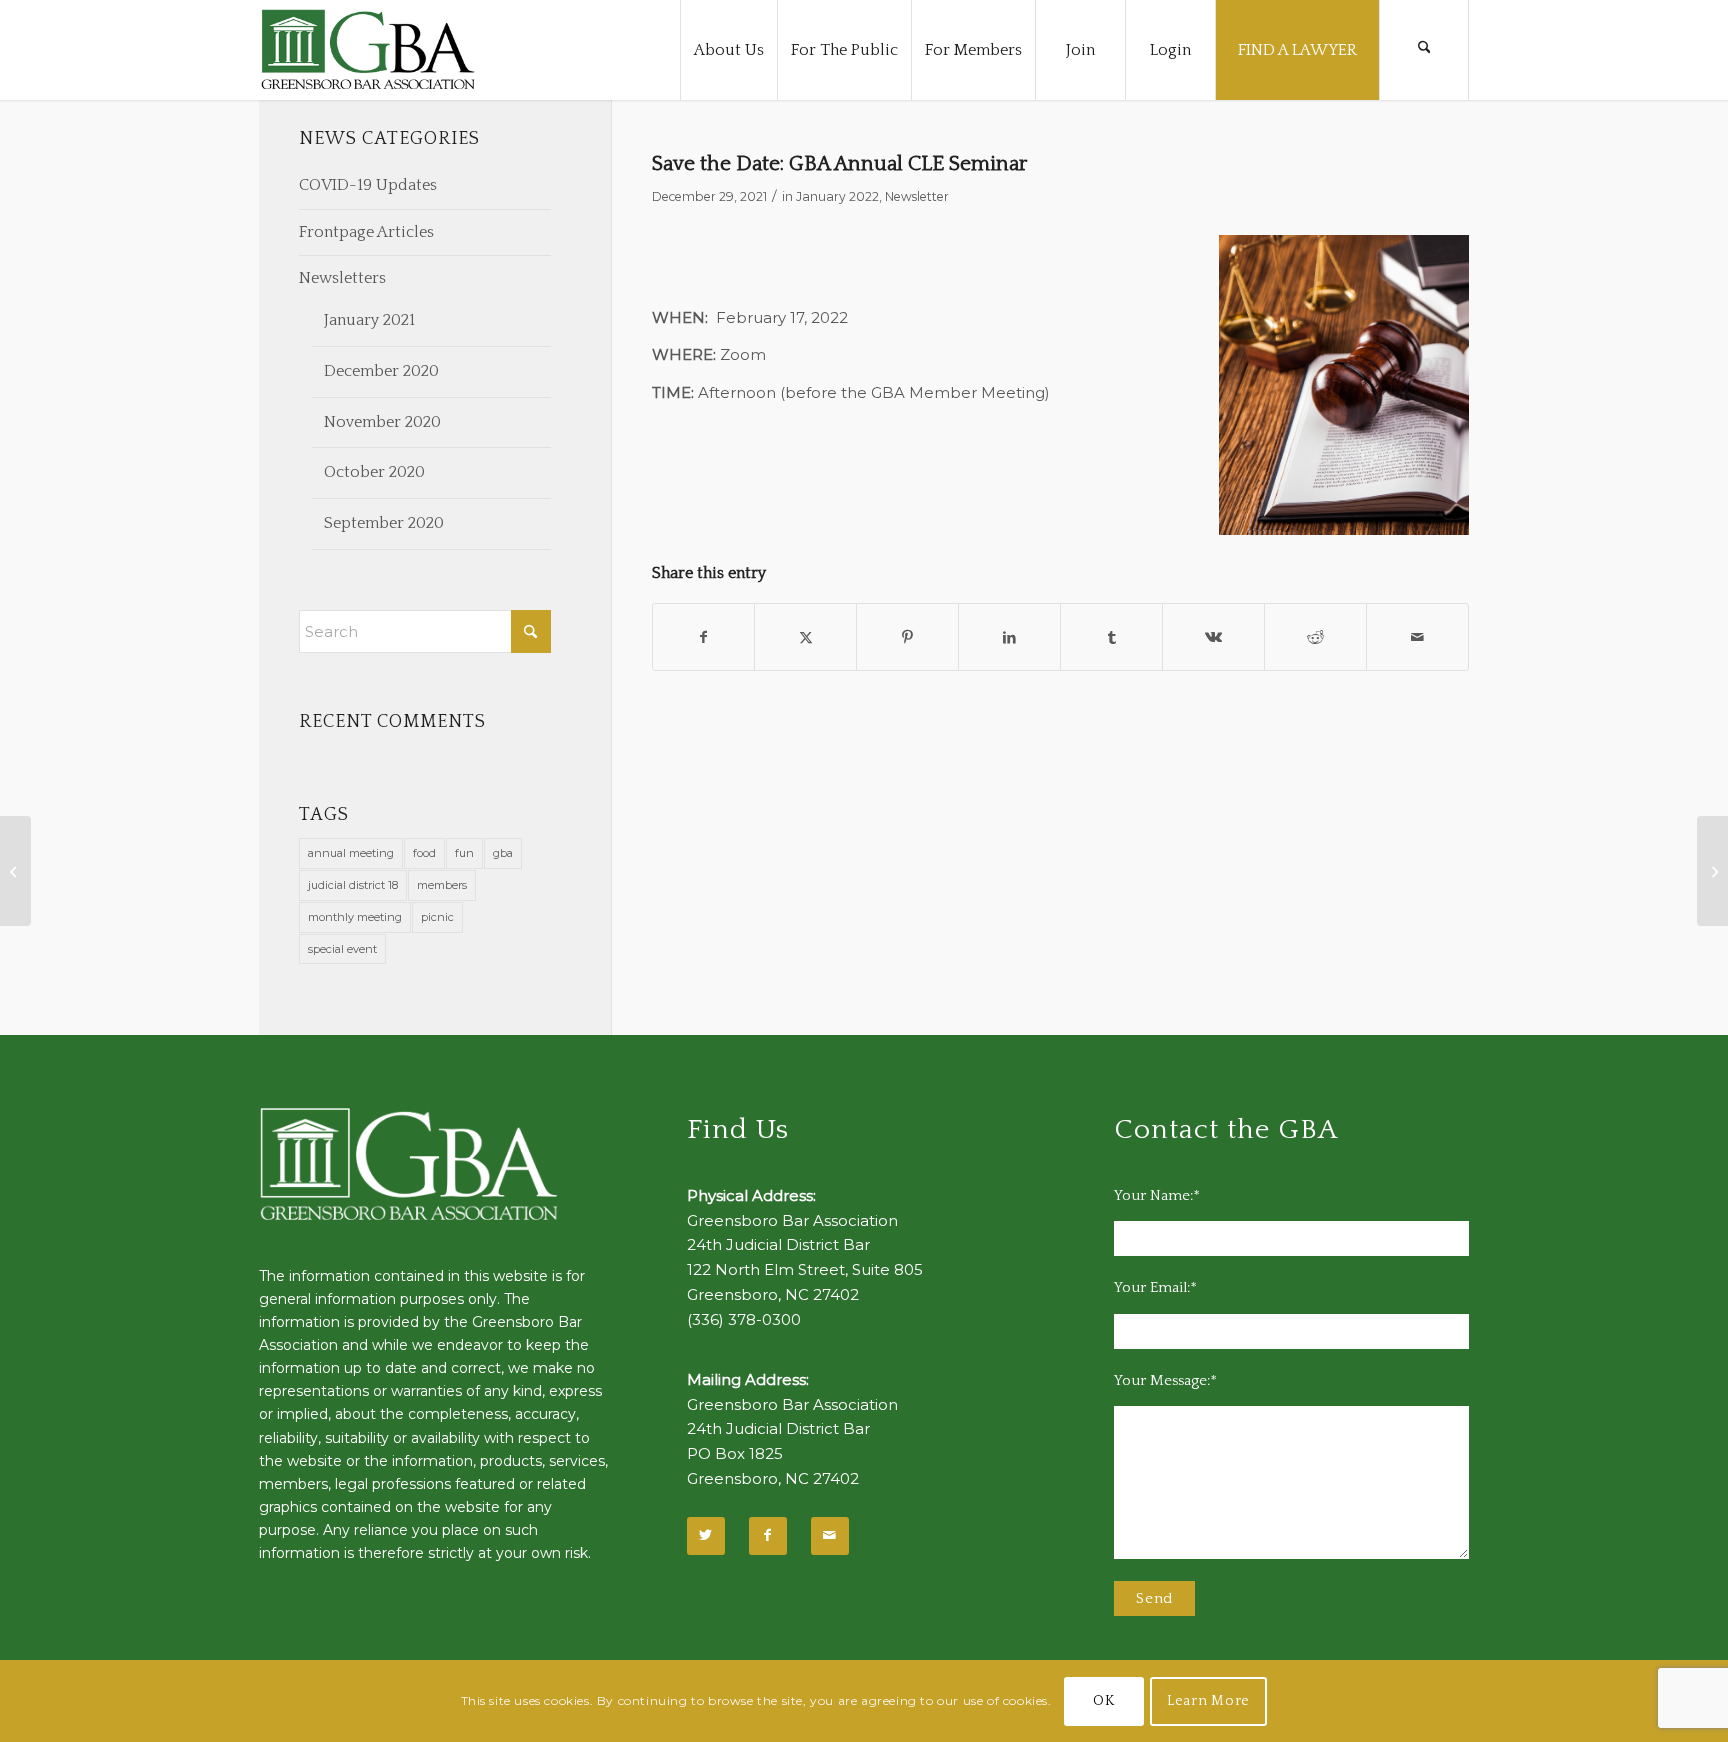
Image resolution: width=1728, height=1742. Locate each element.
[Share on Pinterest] (907, 637)
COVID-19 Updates (368, 185)
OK (1103, 1701)
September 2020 (384, 523)
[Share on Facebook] (704, 637)
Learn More (1208, 1701)
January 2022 (837, 196)
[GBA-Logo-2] (368, 50)
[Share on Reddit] (1315, 637)
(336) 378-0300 (744, 1319)
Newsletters (342, 278)
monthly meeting (355, 917)
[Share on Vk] (1213, 637)
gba (503, 853)
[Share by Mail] (1417, 637)
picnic (437, 917)
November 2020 (382, 422)
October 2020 (374, 472)
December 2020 (381, 371)
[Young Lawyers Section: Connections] (15, 871)
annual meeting (351, 853)
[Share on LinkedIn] (1009, 637)
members (442, 885)
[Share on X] (805, 637)
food (424, 853)
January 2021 (369, 320)
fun (464, 853)
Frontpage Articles (366, 232)
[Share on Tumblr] (1111, 637)
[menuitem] (728, 50)
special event (342, 949)
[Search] (1424, 50)
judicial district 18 (353, 885)
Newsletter (917, 196)
